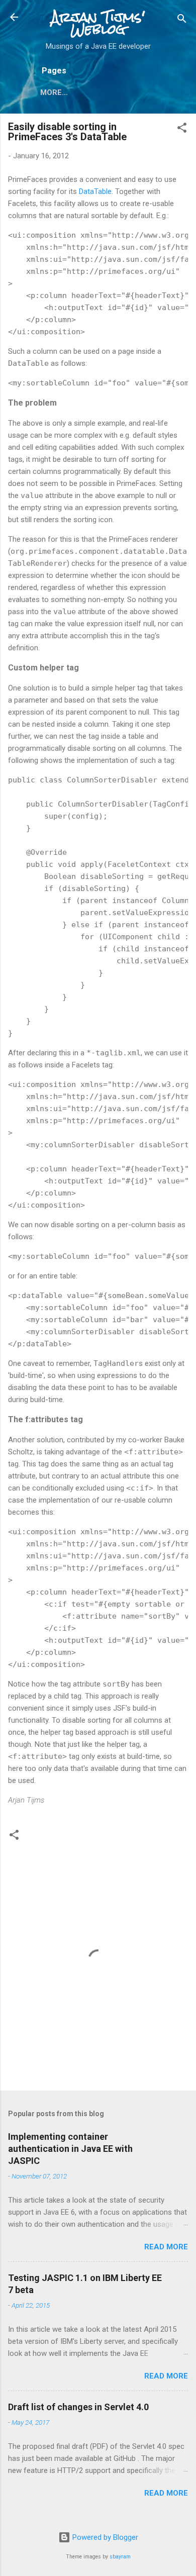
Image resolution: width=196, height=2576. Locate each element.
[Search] (182, 20)
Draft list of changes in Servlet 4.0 (78, 2407)
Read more (166, 2247)
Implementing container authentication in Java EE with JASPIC (70, 2149)
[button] (182, 129)
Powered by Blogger (104, 2537)
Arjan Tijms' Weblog (98, 23)
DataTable (95, 191)
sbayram (120, 2557)
